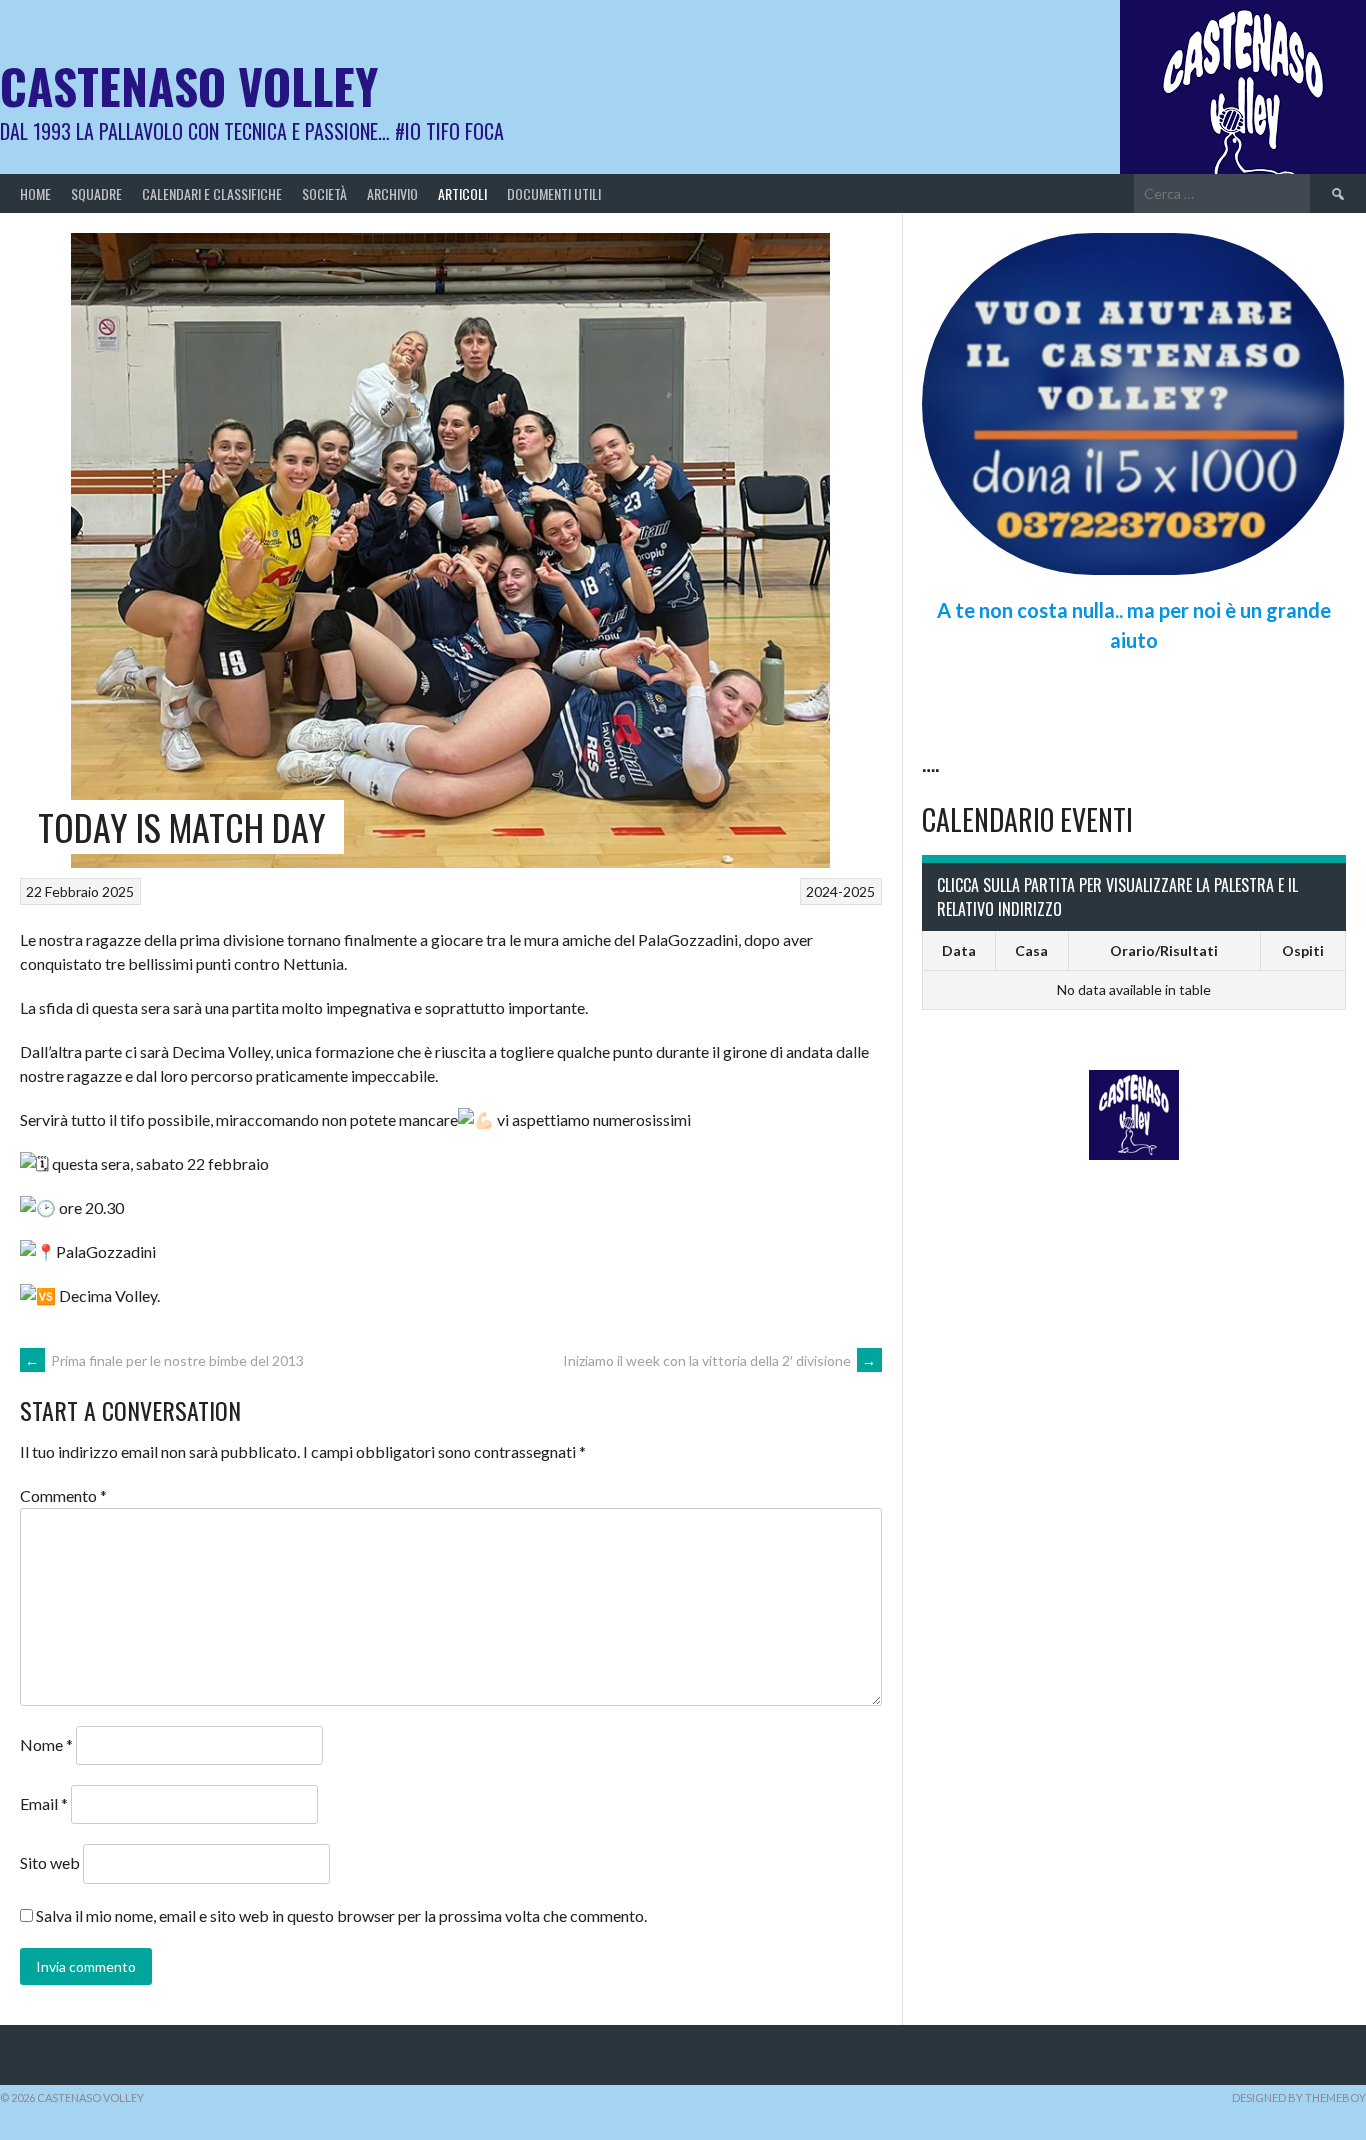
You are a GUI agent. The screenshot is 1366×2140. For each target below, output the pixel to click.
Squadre (96, 193)
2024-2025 (840, 891)
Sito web (50, 1862)
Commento (63, 1495)
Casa (1031, 950)
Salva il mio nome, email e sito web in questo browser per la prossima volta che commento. (341, 1915)
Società (324, 193)
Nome (46, 1744)
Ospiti (1303, 950)
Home (35, 193)
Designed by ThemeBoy (1299, 2097)
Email (44, 1803)
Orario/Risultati (1164, 950)
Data (959, 950)
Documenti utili (554, 193)
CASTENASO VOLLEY (189, 85)
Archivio (392, 193)
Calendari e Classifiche (212, 193)
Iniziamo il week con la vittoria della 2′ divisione (720, 1360)
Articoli (462, 193)
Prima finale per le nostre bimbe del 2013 (164, 1360)
